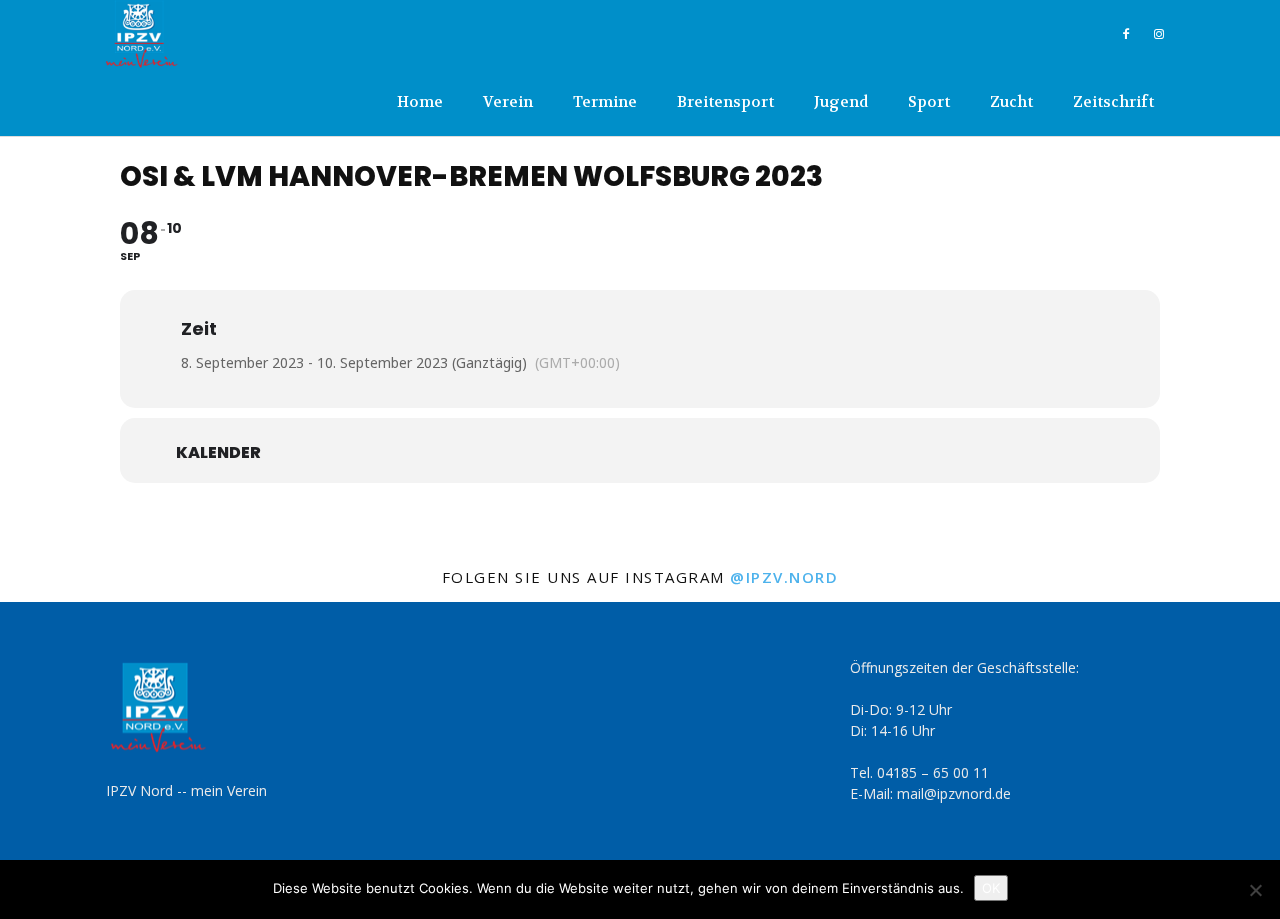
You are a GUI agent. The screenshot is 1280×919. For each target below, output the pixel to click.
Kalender (218, 453)
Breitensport (725, 102)
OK (991, 888)
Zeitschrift (1113, 102)
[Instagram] (1159, 34)
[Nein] (1255, 890)
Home (420, 102)
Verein (508, 102)
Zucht (1011, 102)
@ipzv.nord (784, 577)
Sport (929, 102)
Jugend (841, 102)
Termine (605, 102)
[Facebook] (1126, 34)
